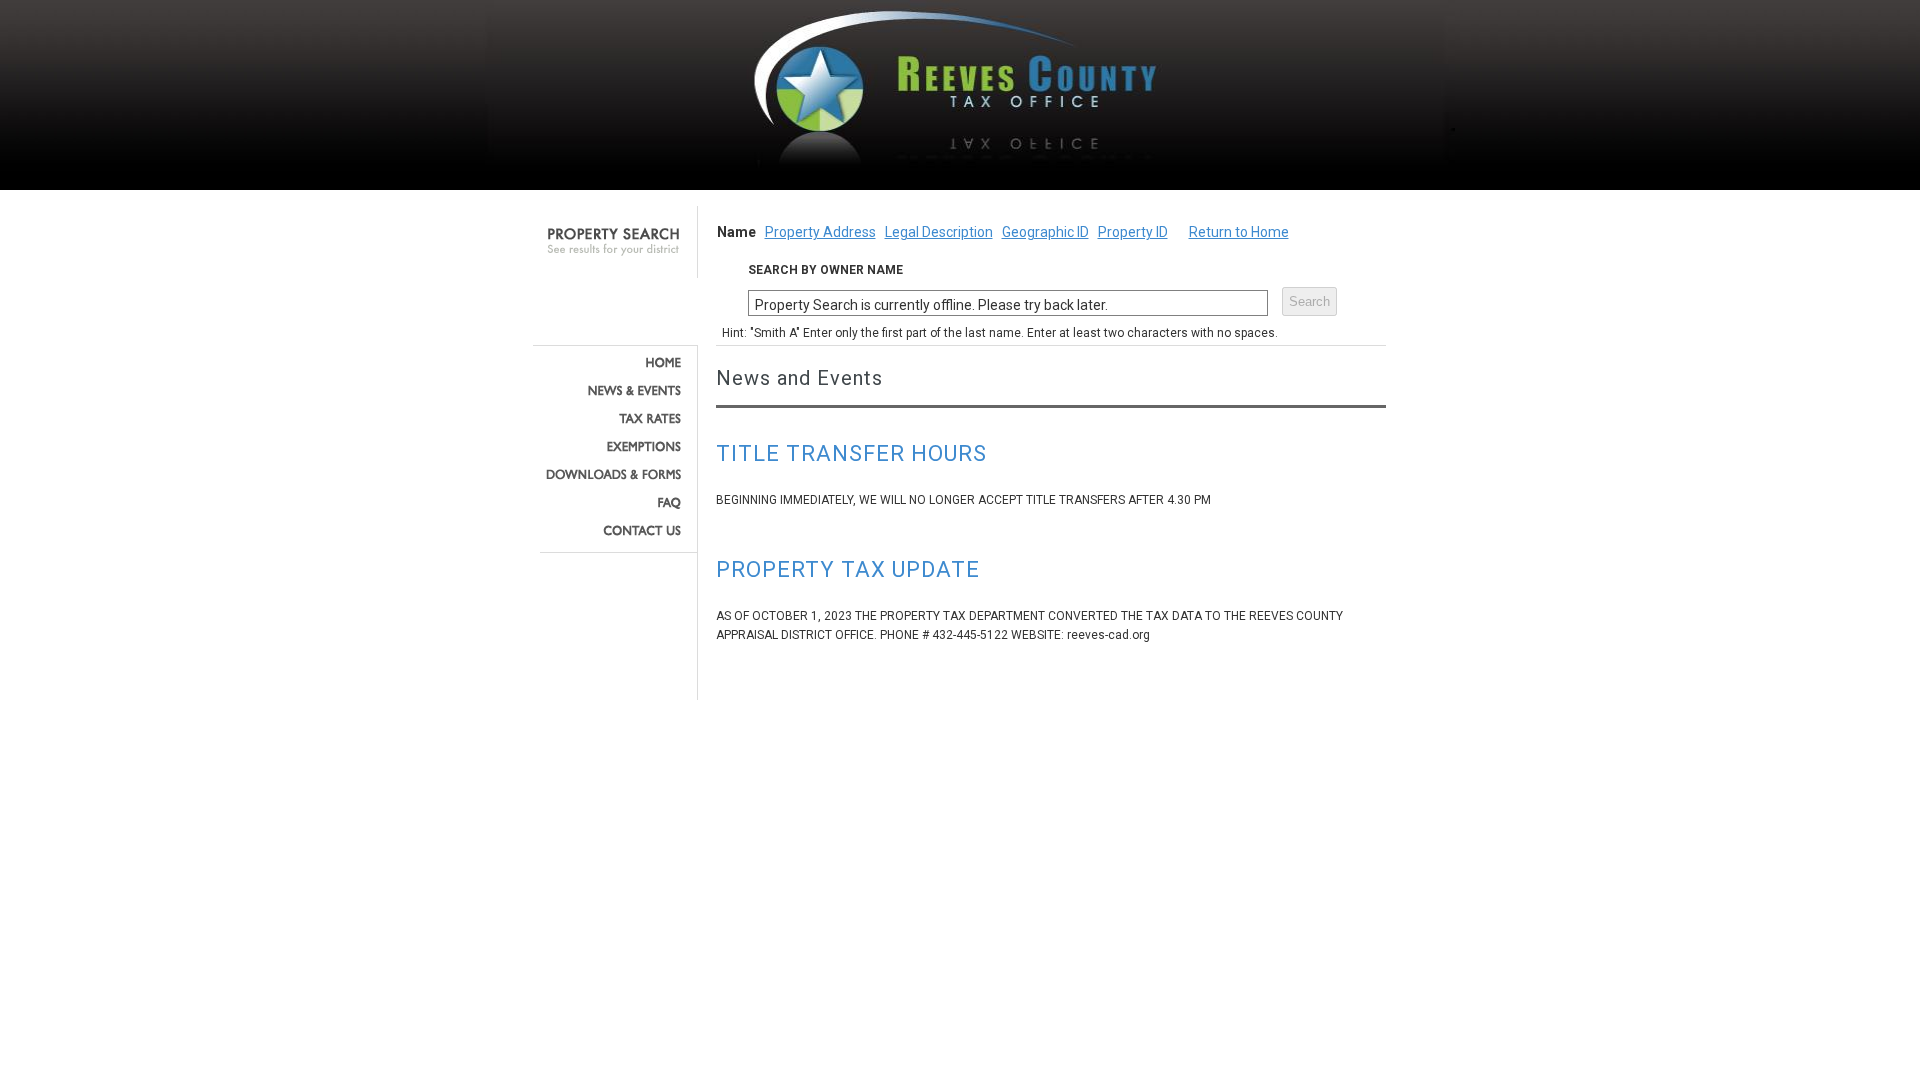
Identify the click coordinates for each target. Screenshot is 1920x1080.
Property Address (820, 232)
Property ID (1133, 232)
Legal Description (939, 232)
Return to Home (1239, 232)
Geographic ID (1045, 232)
